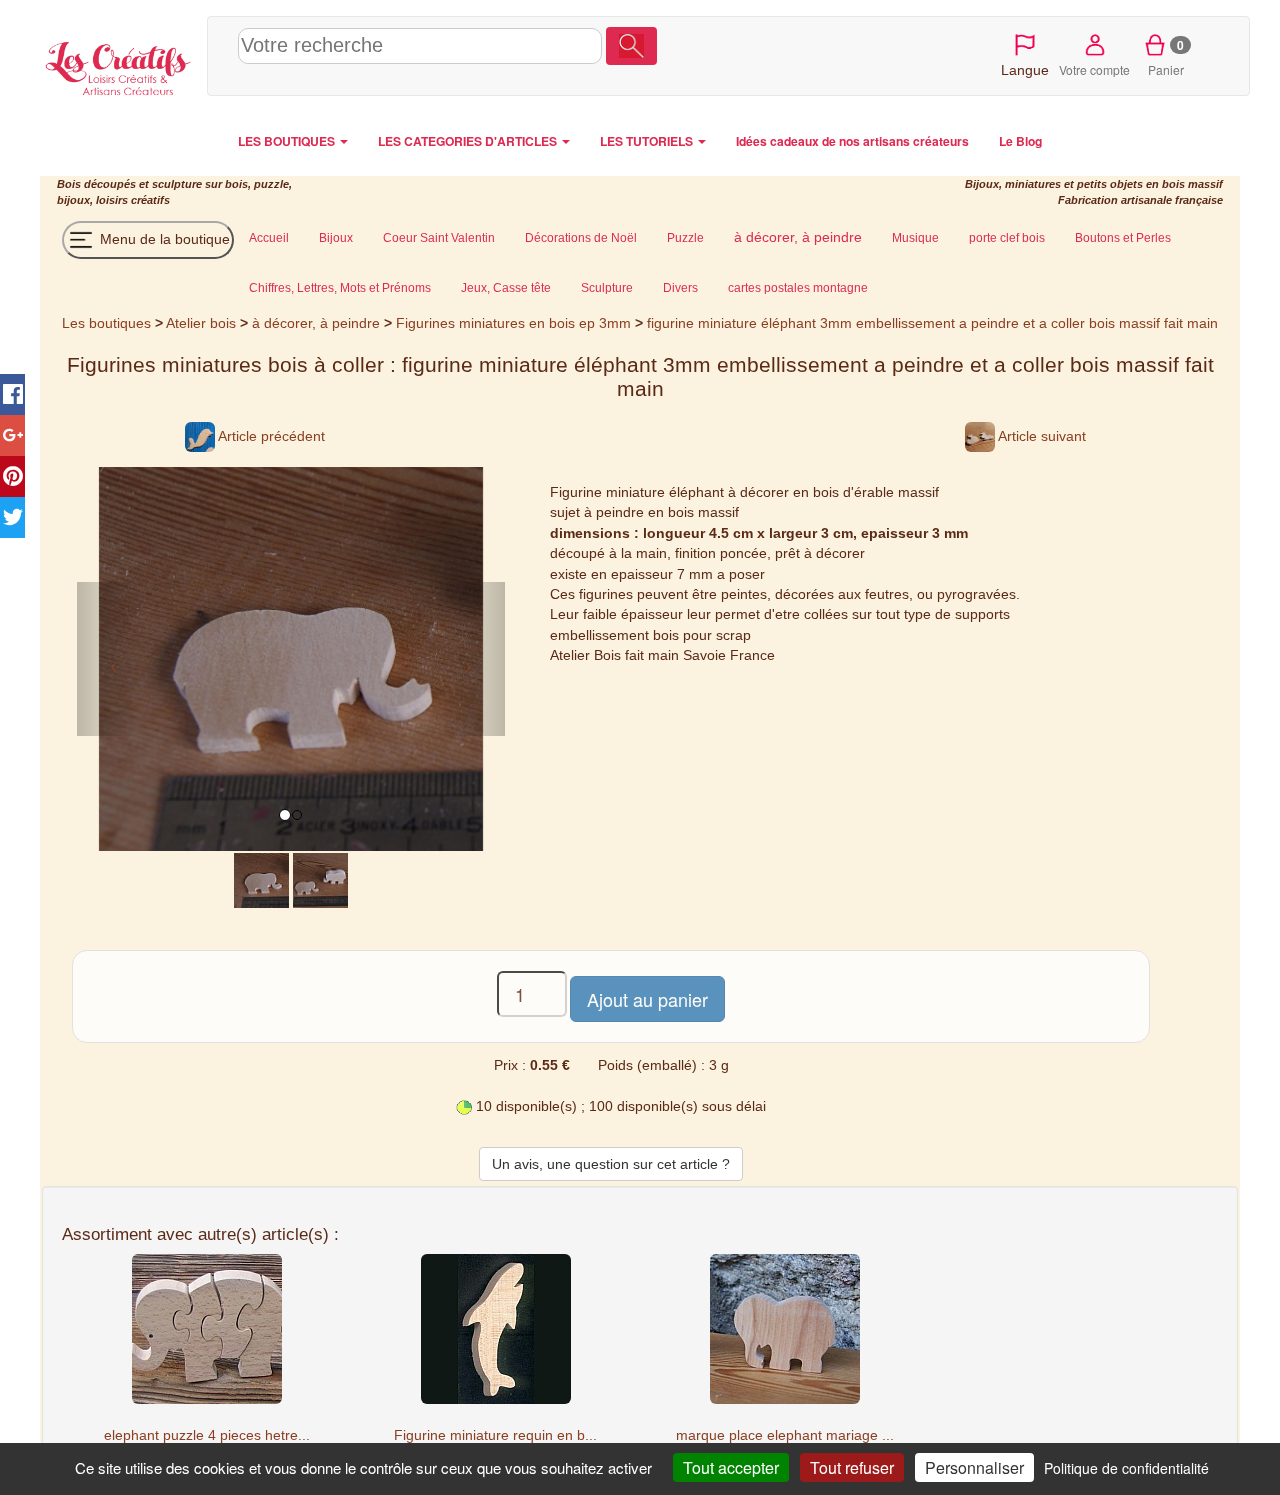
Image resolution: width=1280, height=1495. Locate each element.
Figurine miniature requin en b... (495, 1435)
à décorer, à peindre (316, 323)
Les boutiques (106, 323)
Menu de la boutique (163, 239)
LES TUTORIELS (648, 141)
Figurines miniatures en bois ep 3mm (513, 323)
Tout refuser (852, 1467)
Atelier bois (201, 323)
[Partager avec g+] (12, 435)
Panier (1166, 57)
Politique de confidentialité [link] (1126, 1468)
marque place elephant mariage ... (785, 1435)
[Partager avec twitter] (12, 517)
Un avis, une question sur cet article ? (611, 1164)
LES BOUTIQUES (288, 141)
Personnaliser (974, 1467)
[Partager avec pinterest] (12, 476)
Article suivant (1040, 436)
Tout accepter (731, 1467)
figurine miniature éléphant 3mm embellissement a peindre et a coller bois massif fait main (932, 323)
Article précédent (270, 436)
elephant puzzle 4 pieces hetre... (207, 1435)
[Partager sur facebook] (12, 394)
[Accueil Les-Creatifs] (118, 65)
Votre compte (1094, 69)
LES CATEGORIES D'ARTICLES (469, 141)
